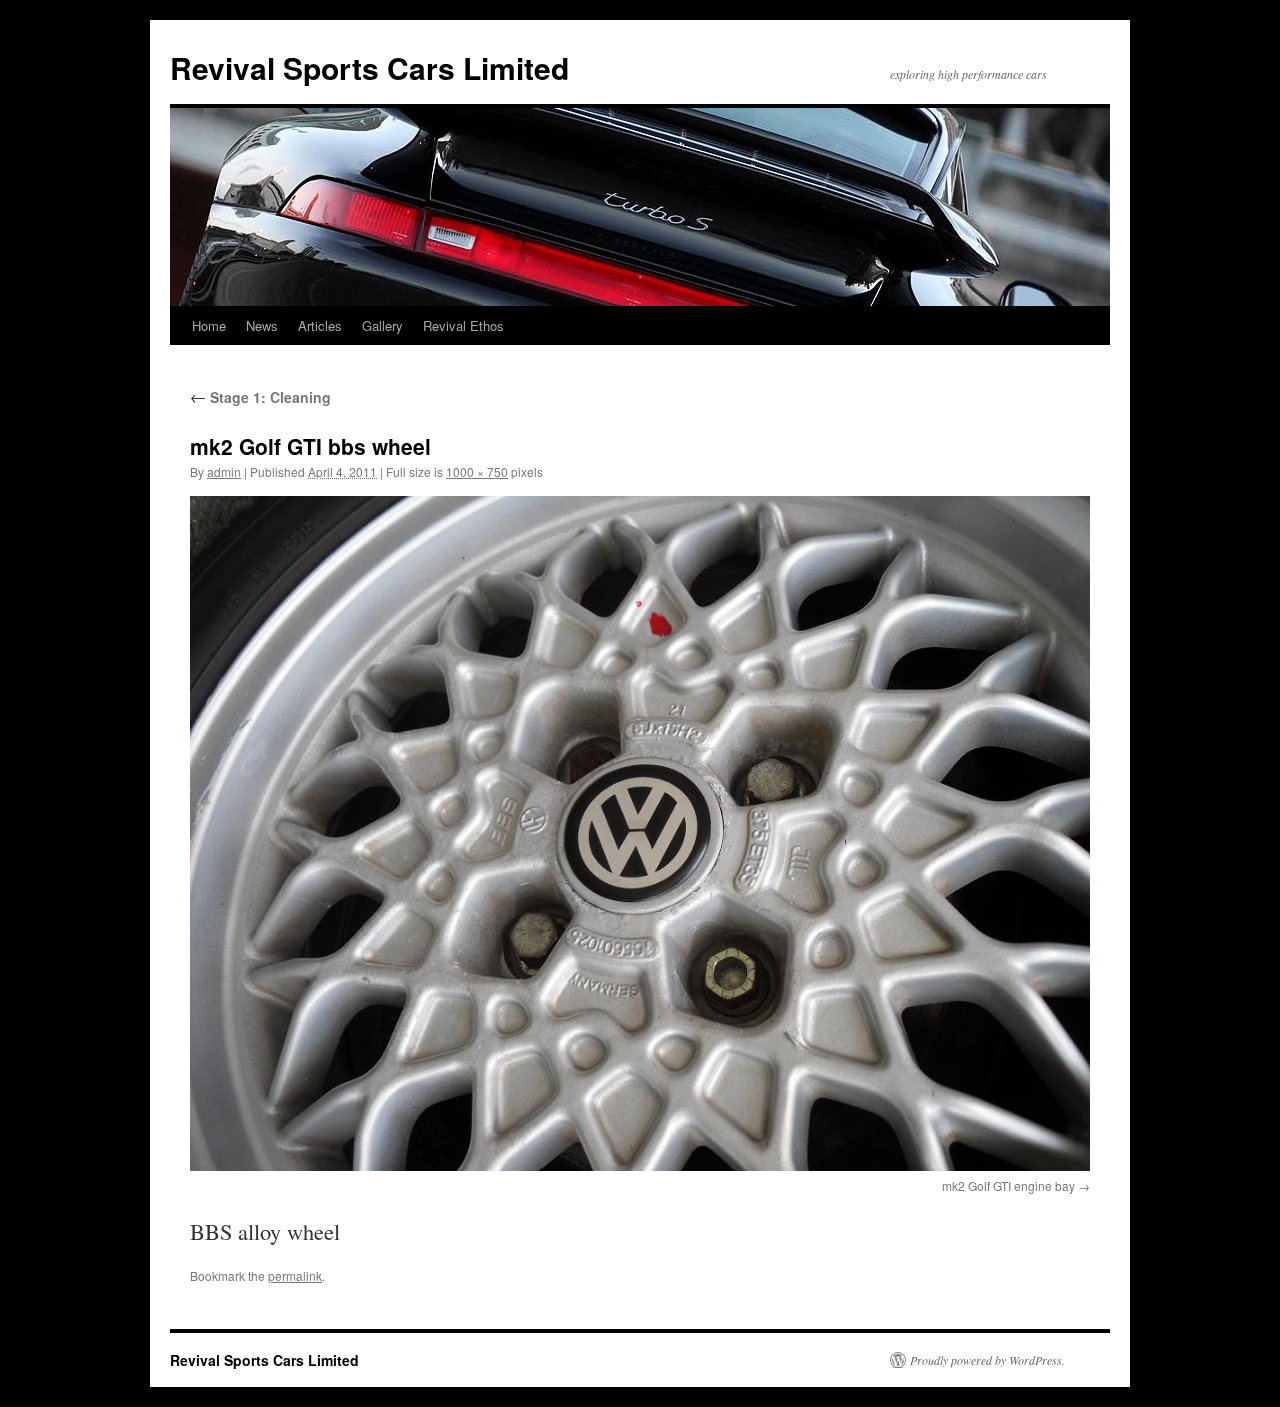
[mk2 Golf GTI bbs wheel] (640, 833)
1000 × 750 (477, 471)
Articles (320, 325)
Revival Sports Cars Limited (369, 67)
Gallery (382, 325)
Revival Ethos (463, 325)
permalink (295, 1275)
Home (209, 325)
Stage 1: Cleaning (260, 397)
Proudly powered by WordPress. (987, 1360)
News (262, 325)
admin (224, 471)
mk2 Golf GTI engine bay (1008, 1185)
